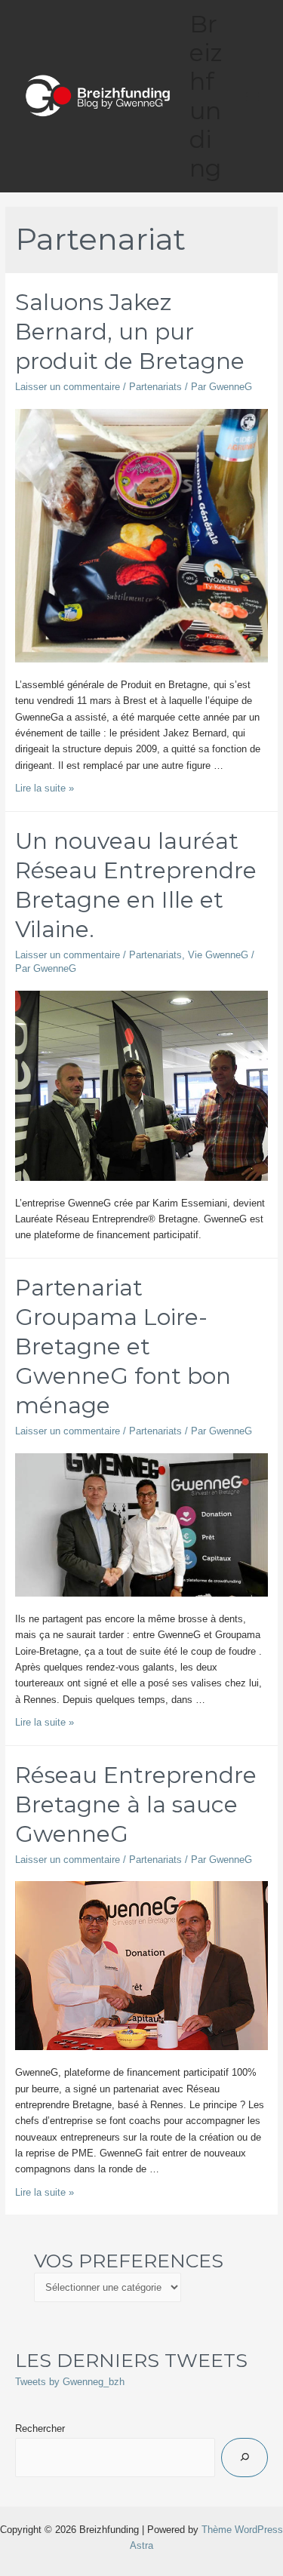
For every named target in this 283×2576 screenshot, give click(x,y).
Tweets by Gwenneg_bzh (70, 2382)
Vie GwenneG (218, 955)
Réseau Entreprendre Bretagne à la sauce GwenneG (136, 1804)
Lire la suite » (45, 788)
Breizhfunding (206, 96)
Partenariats (155, 387)
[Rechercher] (245, 2458)
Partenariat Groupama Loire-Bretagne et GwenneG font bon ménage (123, 1346)
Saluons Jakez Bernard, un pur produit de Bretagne (130, 332)
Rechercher (40, 2428)
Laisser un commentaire (68, 387)
